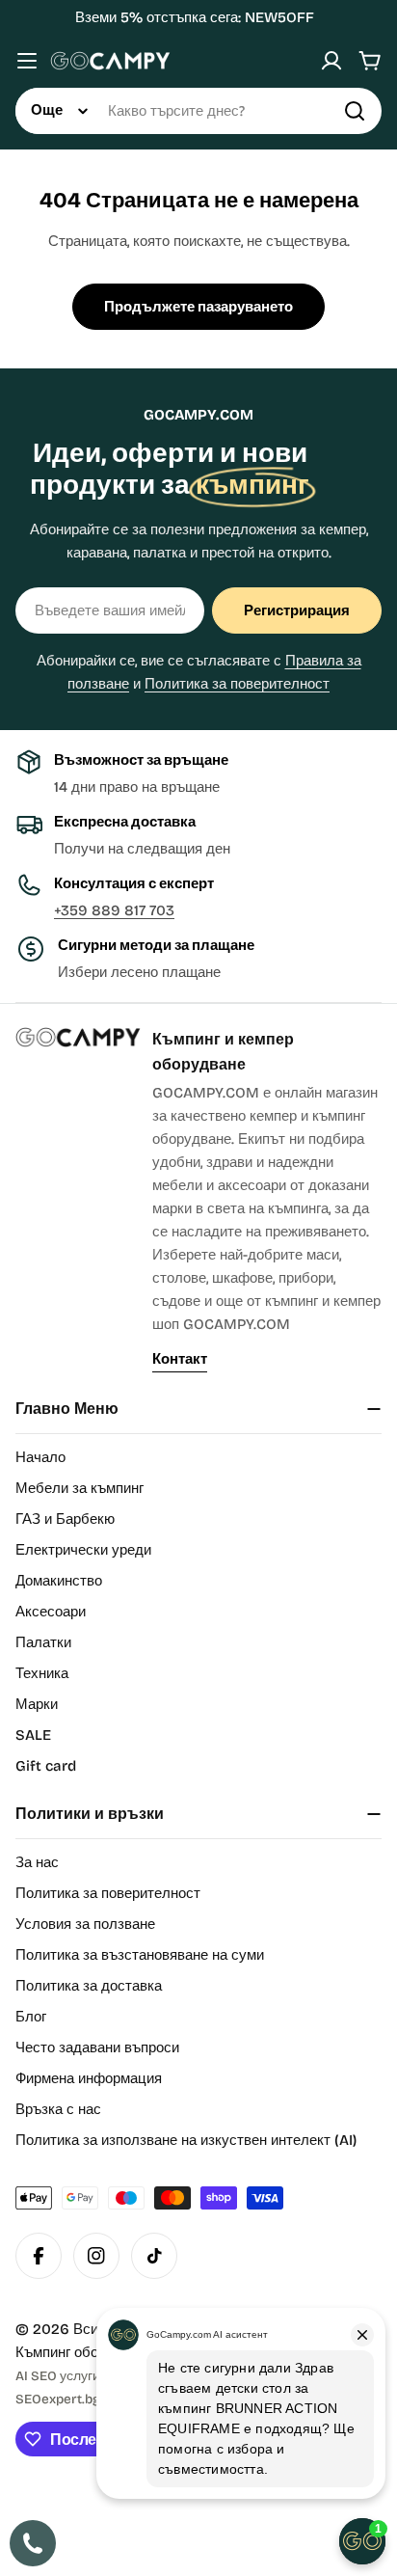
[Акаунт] (331, 61)
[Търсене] (355, 111)
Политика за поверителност (237, 684)
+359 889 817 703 (114, 910)
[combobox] (198, 111)
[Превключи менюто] (27, 61)
